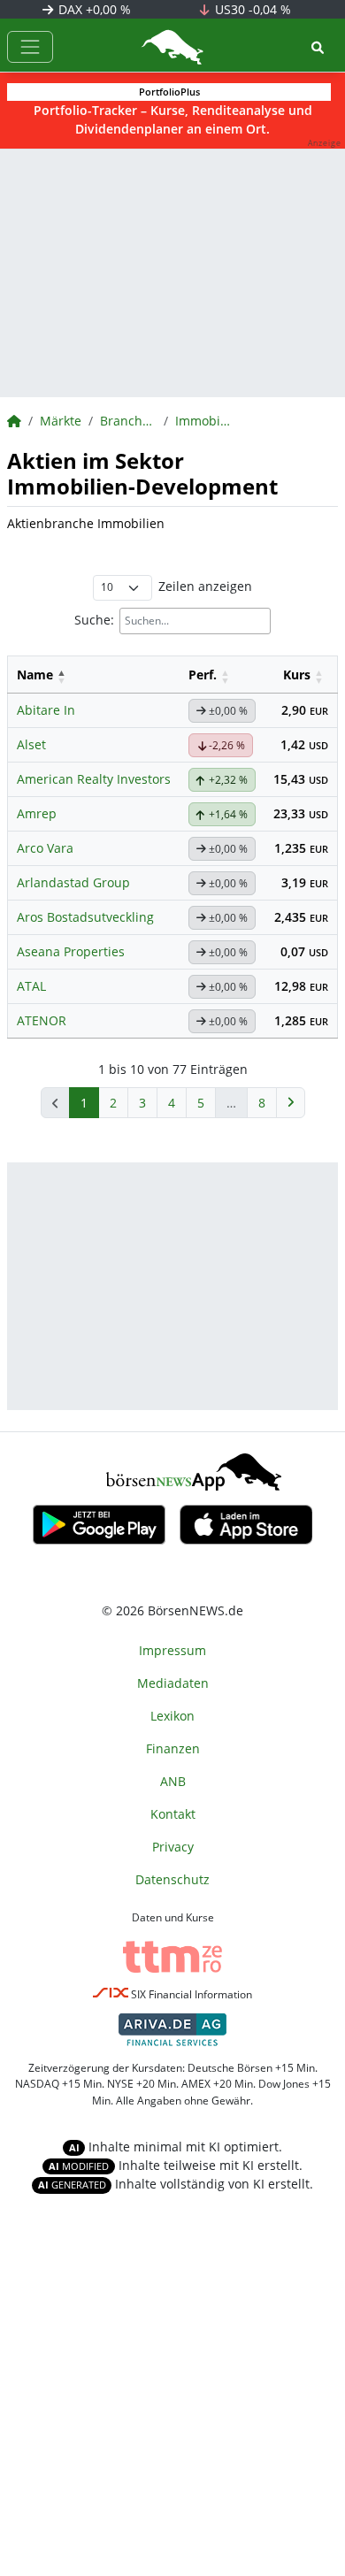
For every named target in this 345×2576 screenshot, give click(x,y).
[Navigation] (30, 47)
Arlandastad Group (73, 882)
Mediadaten (173, 1683)
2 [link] (113, 1103)
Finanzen (173, 1748)
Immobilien (203, 421)
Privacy (173, 1847)
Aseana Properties (71, 951)
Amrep (37, 813)
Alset (31, 744)
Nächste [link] (291, 1103)
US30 (251, 9)
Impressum (172, 1650)
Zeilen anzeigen (205, 586)
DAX (93, 9)
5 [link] (201, 1103)
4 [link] (172, 1103)
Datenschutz (172, 1879)
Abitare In (46, 710)
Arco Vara (45, 848)
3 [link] (142, 1103)
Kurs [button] (297, 675)
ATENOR (42, 1020)
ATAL (31, 986)
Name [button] (35, 675)
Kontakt (173, 1814)
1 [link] (84, 1103)
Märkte (61, 421)
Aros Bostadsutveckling (85, 917)
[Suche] (318, 47)
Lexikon (172, 1716)
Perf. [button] (203, 675)
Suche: (94, 620)
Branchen (128, 421)
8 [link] (262, 1103)
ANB (173, 1781)
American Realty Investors (94, 779)
